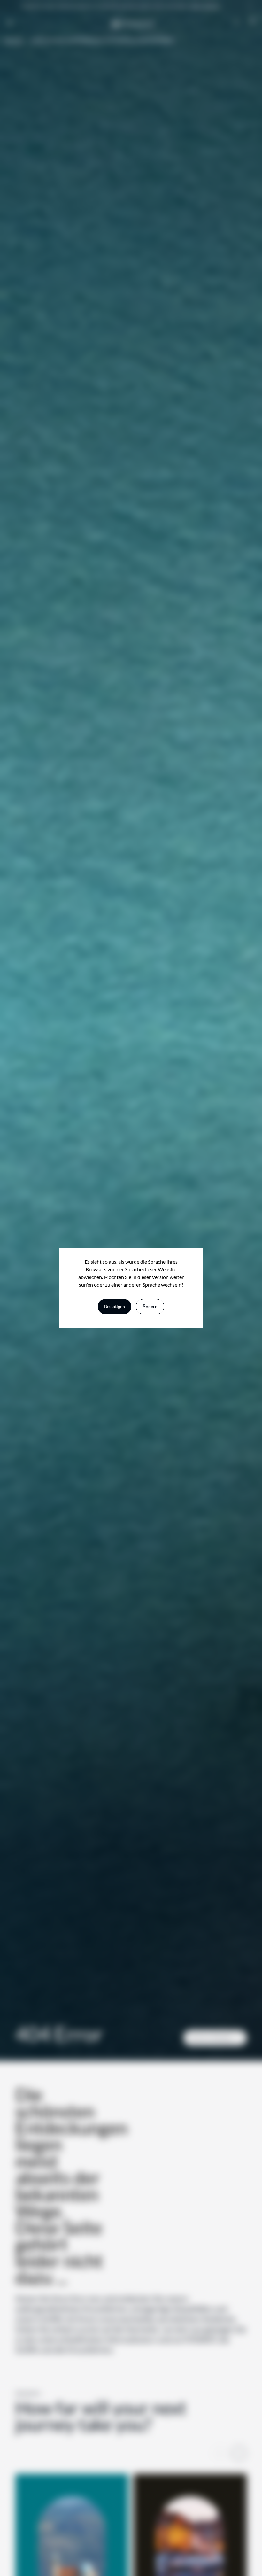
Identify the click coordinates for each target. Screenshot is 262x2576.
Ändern (150, 1306)
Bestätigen (115, 1306)
